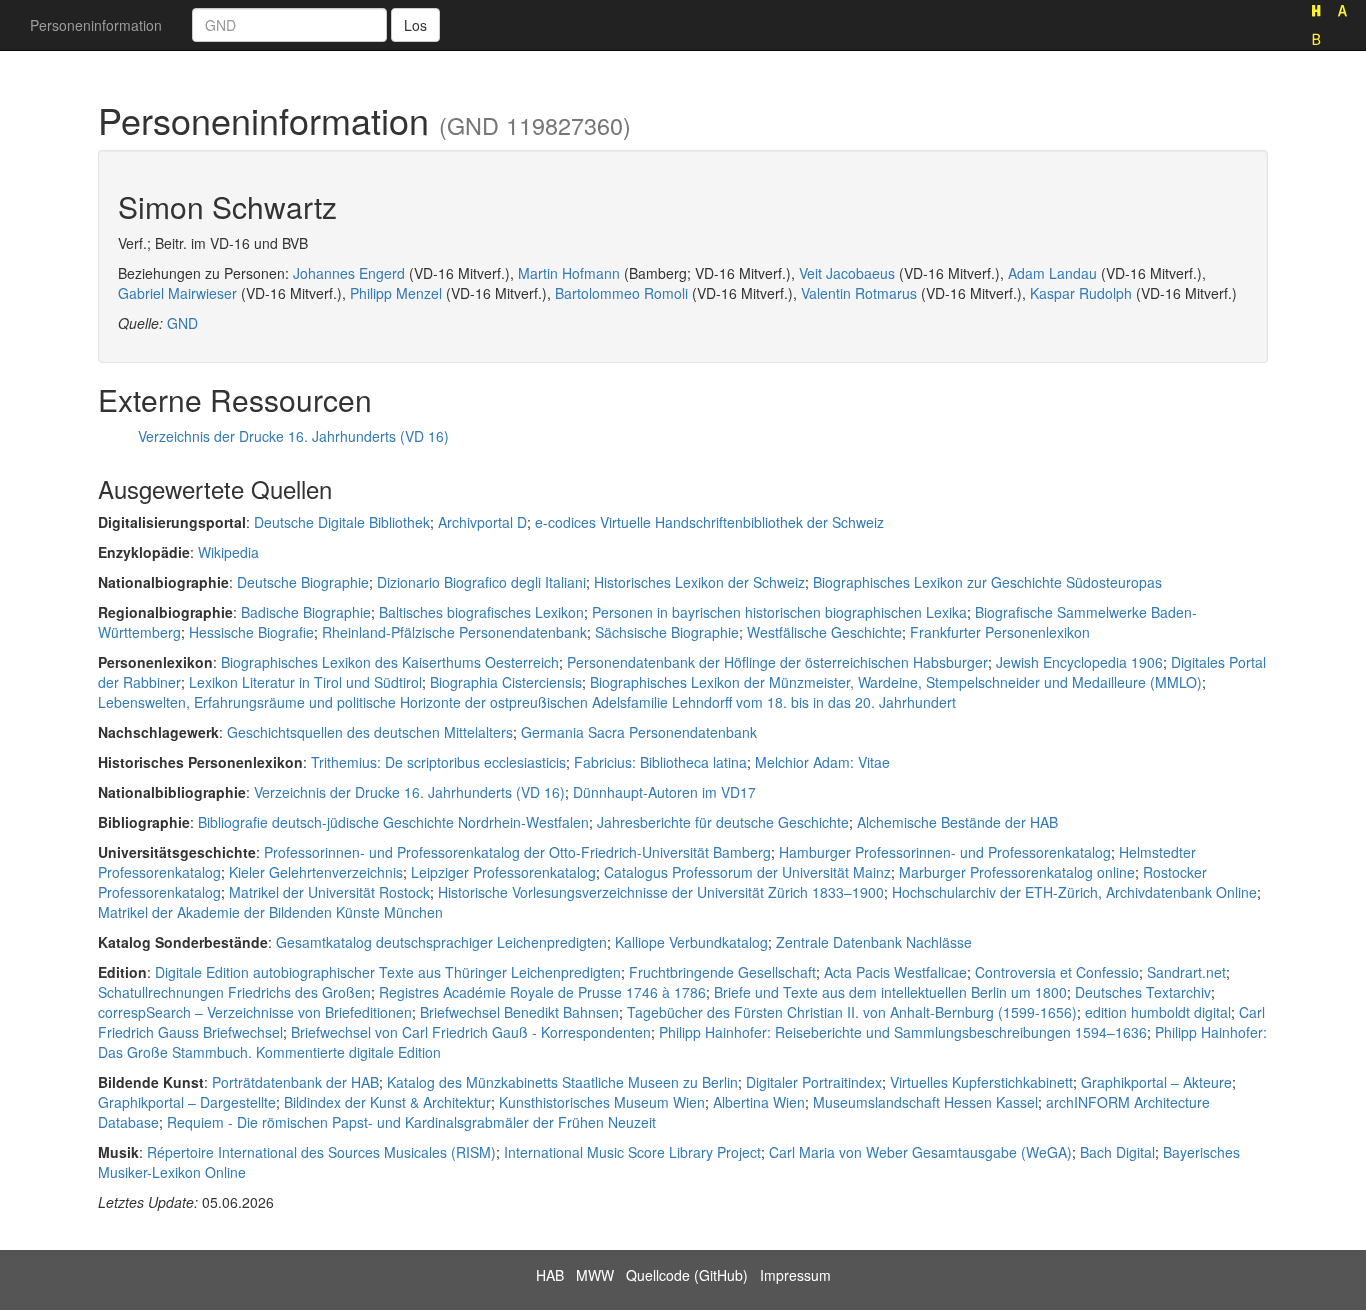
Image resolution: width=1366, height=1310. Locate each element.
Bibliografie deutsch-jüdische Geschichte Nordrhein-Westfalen (393, 822)
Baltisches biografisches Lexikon (481, 612)
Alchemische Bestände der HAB (957, 822)
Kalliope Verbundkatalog (691, 942)
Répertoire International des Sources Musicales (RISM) (321, 1152)
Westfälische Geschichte (824, 632)
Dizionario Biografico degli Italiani (481, 582)
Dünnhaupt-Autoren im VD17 (664, 792)
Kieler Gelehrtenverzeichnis (316, 872)
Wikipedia (228, 552)
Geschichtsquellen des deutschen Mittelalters (370, 732)
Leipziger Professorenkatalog (503, 872)
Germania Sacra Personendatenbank (639, 732)
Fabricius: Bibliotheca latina (660, 762)
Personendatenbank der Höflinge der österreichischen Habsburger (777, 662)
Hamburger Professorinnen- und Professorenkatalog (945, 852)
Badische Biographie (306, 612)
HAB (550, 1275)
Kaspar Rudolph (1081, 293)
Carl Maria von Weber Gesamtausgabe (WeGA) (920, 1152)
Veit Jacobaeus (847, 273)
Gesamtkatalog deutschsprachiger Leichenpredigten (441, 942)
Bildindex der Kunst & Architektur (387, 1102)
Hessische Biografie (251, 632)
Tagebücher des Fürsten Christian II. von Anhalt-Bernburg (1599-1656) (852, 1012)
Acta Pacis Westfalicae (895, 972)
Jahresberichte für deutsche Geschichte (723, 822)
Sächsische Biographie (667, 632)
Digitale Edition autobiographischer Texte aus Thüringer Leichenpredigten (388, 972)
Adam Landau (1052, 273)
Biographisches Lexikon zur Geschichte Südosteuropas (987, 582)
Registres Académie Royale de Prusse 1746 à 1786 (542, 992)
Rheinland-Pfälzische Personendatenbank (454, 632)
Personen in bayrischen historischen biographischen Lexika (779, 612)
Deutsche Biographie (303, 582)
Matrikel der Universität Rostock (329, 892)
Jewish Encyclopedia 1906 (1079, 662)
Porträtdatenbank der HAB (295, 1082)
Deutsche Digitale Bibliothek (342, 522)
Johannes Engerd (349, 273)
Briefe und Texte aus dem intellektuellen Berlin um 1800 (890, 992)
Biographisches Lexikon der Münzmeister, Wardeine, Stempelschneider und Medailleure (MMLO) (896, 682)
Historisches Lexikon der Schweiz (699, 582)
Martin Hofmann (569, 273)
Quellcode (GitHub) (687, 1275)
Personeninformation (96, 25)
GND (182, 323)
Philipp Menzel (396, 293)
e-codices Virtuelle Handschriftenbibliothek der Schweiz (709, 522)
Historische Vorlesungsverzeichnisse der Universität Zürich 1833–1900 (661, 892)
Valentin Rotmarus (859, 293)
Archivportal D (482, 522)
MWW (595, 1275)
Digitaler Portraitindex (814, 1082)
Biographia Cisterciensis (506, 682)
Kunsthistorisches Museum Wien (602, 1102)
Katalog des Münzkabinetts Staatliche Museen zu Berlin (562, 1082)
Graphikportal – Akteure (1156, 1082)
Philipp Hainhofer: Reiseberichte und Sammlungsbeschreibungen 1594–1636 (903, 1032)
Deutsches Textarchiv (1143, 992)
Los (415, 25)
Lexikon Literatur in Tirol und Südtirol (305, 682)
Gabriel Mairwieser (177, 293)
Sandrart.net (1186, 972)
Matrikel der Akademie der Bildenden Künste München (270, 912)
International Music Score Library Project (632, 1152)
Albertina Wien (759, 1102)
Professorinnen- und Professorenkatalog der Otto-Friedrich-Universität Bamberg (517, 852)
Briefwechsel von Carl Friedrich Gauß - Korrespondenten (471, 1032)
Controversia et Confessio (1057, 972)
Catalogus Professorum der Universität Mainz (747, 872)
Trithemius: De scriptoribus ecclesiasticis (438, 762)
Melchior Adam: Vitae (822, 762)
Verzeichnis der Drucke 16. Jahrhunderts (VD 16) (293, 436)
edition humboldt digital (1158, 1012)
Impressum (795, 1275)
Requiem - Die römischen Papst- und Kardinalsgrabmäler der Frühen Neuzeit (411, 1122)
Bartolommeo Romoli (621, 293)
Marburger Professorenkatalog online (1017, 872)
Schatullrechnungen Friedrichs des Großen (234, 992)
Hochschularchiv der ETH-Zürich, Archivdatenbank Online (1074, 892)
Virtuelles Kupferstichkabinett (981, 1082)
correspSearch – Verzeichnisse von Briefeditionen (255, 1012)
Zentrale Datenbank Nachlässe (874, 942)
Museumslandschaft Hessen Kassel (925, 1102)
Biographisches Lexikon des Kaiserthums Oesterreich (390, 662)
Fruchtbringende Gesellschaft (722, 972)
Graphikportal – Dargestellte (187, 1102)
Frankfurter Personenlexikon (1000, 632)
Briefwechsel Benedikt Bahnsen (519, 1012)
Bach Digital (1117, 1152)
